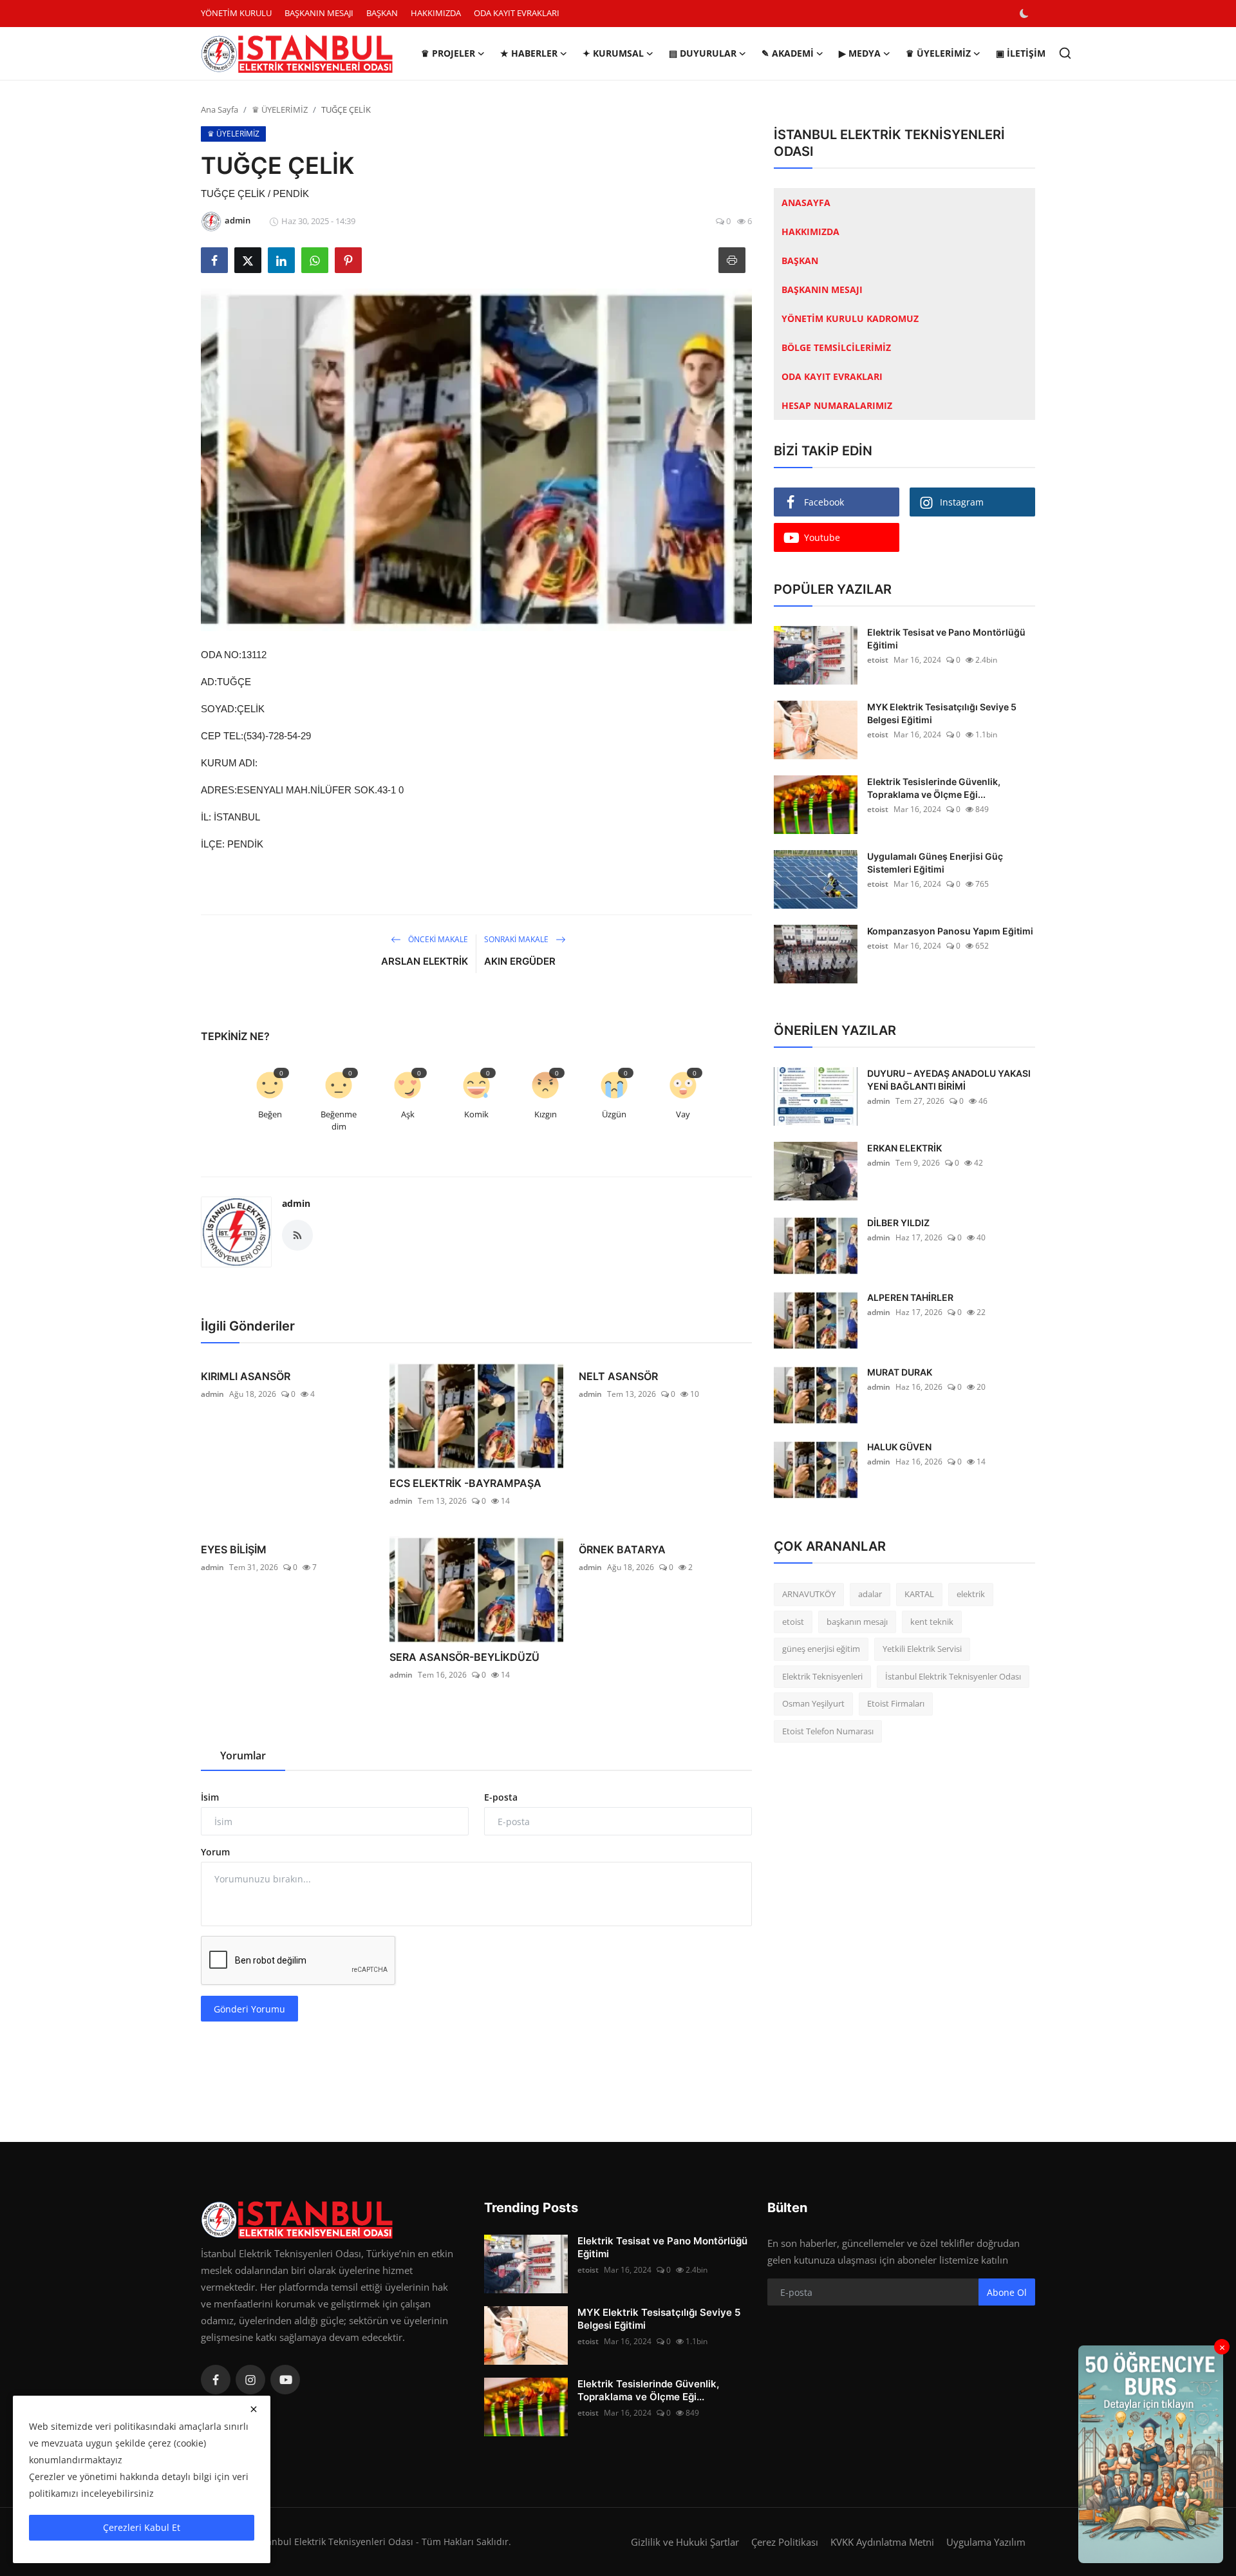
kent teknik (932, 1622)
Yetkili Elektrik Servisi (922, 1649)
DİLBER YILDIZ (898, 1223)
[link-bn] (1151, 2454)
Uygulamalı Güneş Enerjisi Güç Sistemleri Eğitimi (935, 863)
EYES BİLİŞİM (234, 1549)
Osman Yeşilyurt (813, 1703)
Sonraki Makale (517, 939)
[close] (254, 2409)
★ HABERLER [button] (529, 53)
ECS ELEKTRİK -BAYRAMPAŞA (465, 1483)
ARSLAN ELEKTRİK (425, 961)
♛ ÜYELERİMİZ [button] (938, 53)
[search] (1065, 53)
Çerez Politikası (785, 2542)
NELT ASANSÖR (618, 1376)
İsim (210, 1797)
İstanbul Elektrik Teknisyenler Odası (953, 1676)
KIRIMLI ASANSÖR (246, 1376)
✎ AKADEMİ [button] (788, 53)
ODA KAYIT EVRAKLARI (517, 13)
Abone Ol (1007, 2292)
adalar (870, 1594)
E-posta (501, 1797)
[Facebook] (216, 2380)
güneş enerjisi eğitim (821, 1649)
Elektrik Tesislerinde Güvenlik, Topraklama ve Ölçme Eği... (934, 788)
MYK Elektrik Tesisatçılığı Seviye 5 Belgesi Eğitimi (942, 713)
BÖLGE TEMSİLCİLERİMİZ (836, 347)
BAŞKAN (382, 13)
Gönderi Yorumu (249, 2009)
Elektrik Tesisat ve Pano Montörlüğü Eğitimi (946, 639)
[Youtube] (285, 2380)
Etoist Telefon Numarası (828, 1731)
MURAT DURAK (900, 1372)
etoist (878, 660)
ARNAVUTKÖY (809, 1594)
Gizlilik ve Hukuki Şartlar (685, 2542)
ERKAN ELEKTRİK (904, 1148)
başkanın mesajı (857, 1622)
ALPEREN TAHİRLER (910, 1297)
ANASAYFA (806, 203)
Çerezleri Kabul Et (142, 2527)
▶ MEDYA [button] (860, 53)
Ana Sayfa (220, 109)
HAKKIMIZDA (436, 13)
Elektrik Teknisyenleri (822, 1676)
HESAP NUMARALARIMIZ (837, 405)
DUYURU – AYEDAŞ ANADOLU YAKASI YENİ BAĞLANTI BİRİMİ (949, 1080)
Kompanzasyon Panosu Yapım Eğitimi (950, 931)
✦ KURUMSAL (613, 53)
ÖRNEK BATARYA (622, 1549)
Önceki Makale (437, 939)
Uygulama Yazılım (986, 2542)
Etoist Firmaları (896, 1703)
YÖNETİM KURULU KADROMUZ (850, 318)
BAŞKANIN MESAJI (319, 13)
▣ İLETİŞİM (1021, 53)
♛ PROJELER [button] (448, 53)
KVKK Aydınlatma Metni (882, 2542)
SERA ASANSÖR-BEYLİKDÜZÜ (464, 1657)
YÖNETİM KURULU (236, 13)
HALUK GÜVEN (899, 1447)
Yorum (215, 1852)
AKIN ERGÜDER (520, 961)
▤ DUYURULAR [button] (703, 53)
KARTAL (919, 1594)
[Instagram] (250, 2380)
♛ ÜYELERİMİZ (280, 109)
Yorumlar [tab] (243, 1756)
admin (296, 1203)
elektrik (971, 1594)
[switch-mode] (1025, 14)
